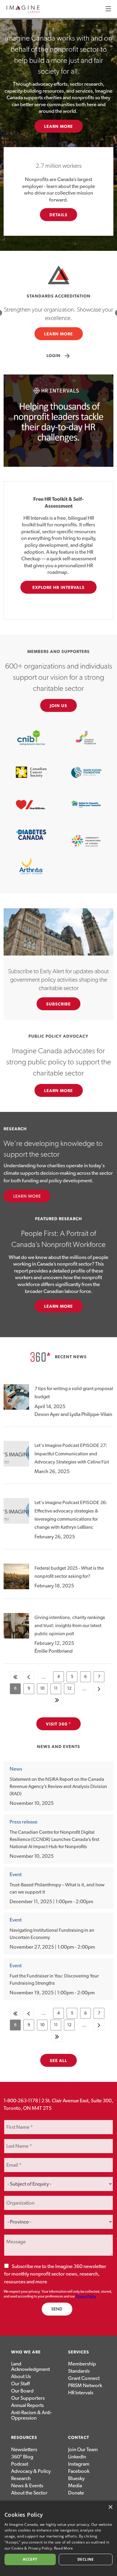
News (16, 1769)
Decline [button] (86, 2559)
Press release (24, 1822)
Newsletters (24, 2450)
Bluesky (76, 2478)
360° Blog (22, 2457)
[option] (58, 313)
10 (44, 1690)
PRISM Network (85, 2385)
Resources (24, 2438)
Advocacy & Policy (31, 2471)
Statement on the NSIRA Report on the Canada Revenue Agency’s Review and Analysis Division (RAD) (58, 1787)
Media (75, 2486)
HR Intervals (81, 2393)
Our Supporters (28, 2398)
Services (79, 2352)
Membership (82, 2364)
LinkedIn (77, 2457)
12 (71, 1690)
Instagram (79, 2464)
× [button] (110, 2507)
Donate (76, 2493)
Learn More (59, 127)
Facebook (79, 2471)
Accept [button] (30, 2559)
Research (21, 2478)
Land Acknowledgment (30, 2367)
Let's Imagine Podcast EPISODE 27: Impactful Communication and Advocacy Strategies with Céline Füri (72, 1454)
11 (58, 1690)
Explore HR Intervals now (59, 590)
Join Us (59, 706)
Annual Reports (27, 2405)
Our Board (22, 2391)
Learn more (59, 1306)
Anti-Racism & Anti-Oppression (31, 2415)
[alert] (58, 2538)
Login (59, 356)
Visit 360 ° (58, 1724)
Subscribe (59, 1004)
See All (59, 2061)
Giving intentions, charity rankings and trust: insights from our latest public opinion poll (70, 1626)
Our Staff (20, 2384)
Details (59, 215)
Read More (64, 2548)
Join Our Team (83, 2450)
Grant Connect (84, 2378)
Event (16, 1874)
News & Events (27, 2486)
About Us (21, 2376)
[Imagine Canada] (23, 12)
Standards (79, 2371)
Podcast (20, 2464)
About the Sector (29, 2493)
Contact (79, 2438)
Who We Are (26, 2352)
